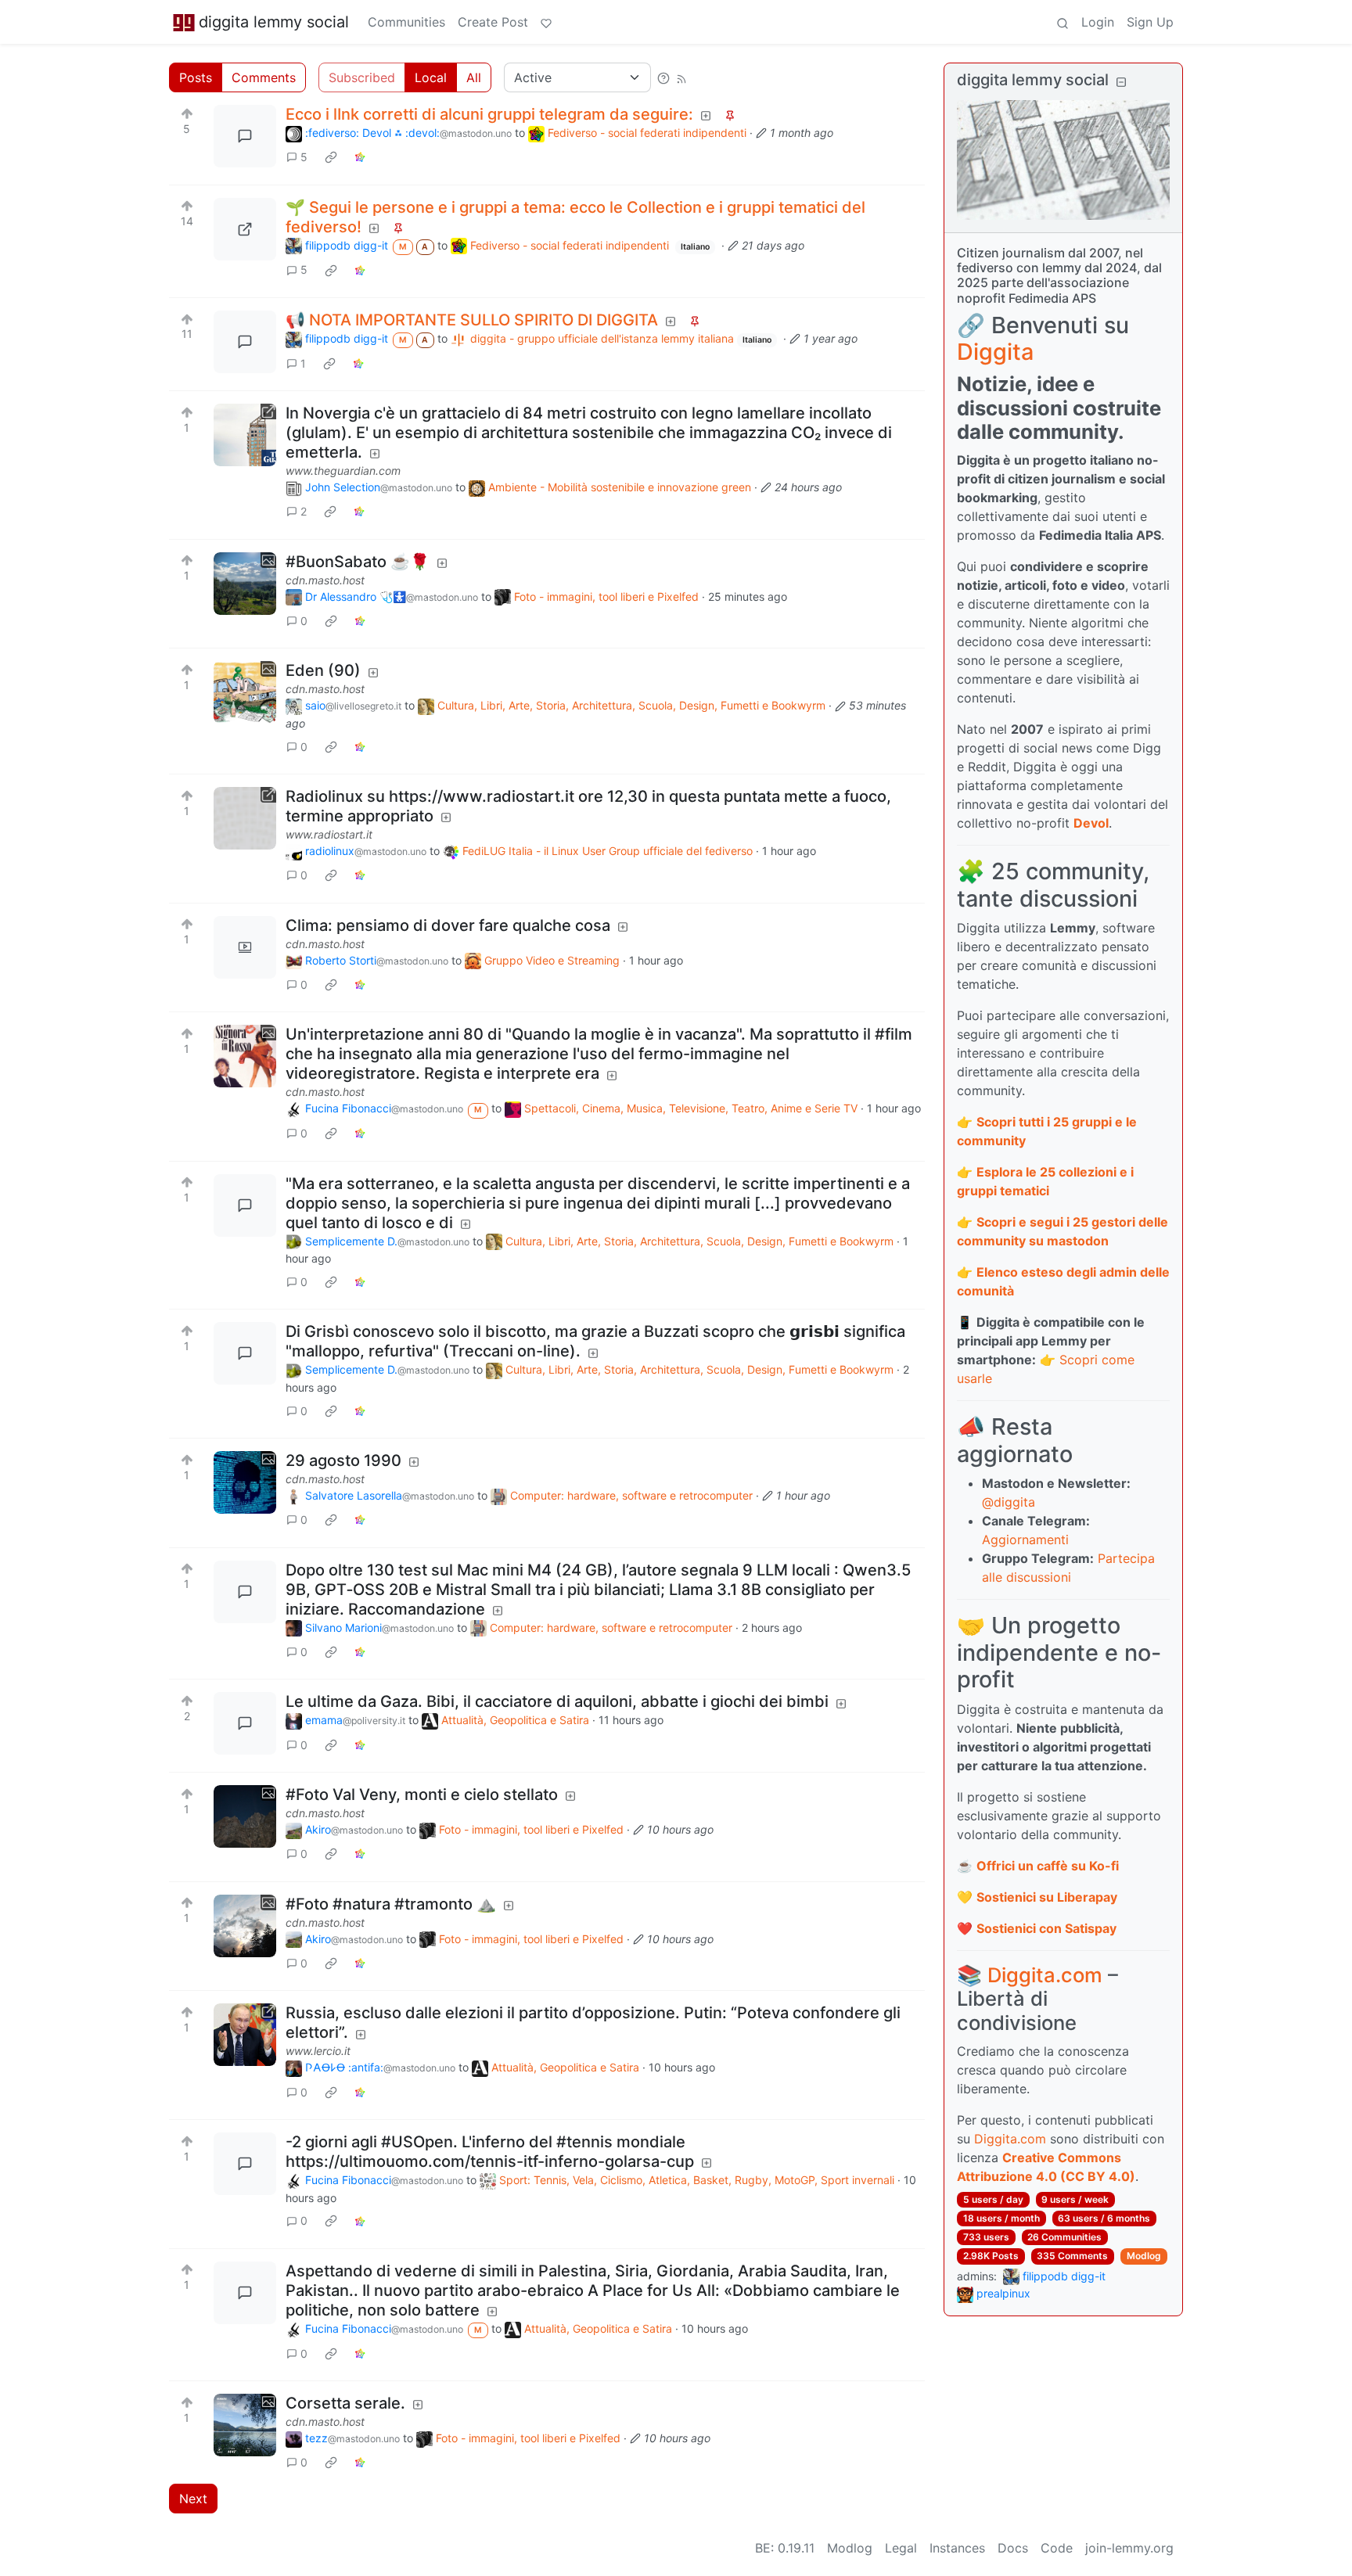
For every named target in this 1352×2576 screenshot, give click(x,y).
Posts (196, 77)
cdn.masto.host (325, 580)
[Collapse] (1121, 82)
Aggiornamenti (1025, 1539)
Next (193, 2499)
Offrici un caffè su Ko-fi (1048, 1866)
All (474, 77)
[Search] (1063, 22)
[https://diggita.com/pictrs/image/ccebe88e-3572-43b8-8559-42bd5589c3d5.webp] (245, 229)
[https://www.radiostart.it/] (245, 818)
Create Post (493, 22)
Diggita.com (1045, 1975)
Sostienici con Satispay (1046, 1928)
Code (1057, 2548)
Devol (1091, 823)
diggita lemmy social (274, 22)
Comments (264, 77)
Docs (1013, 2548)
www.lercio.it (318, 2051)
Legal (901, 2548)
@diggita (1009, 1502)
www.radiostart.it (329, 834)
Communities (406, 22)
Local (431, 77)
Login (1098, 22)
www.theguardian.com (343, 471)
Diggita (995, 352)
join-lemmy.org (1129, 2548)
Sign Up (1150, 22)
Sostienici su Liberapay (1047, 1897)
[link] (331, 157)
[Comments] (245, 136)
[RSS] (681, 77)
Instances (957, 2548)
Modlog (1144, 2256)
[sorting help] (663, 77)
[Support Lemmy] (546, 22)
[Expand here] (245, 584)
